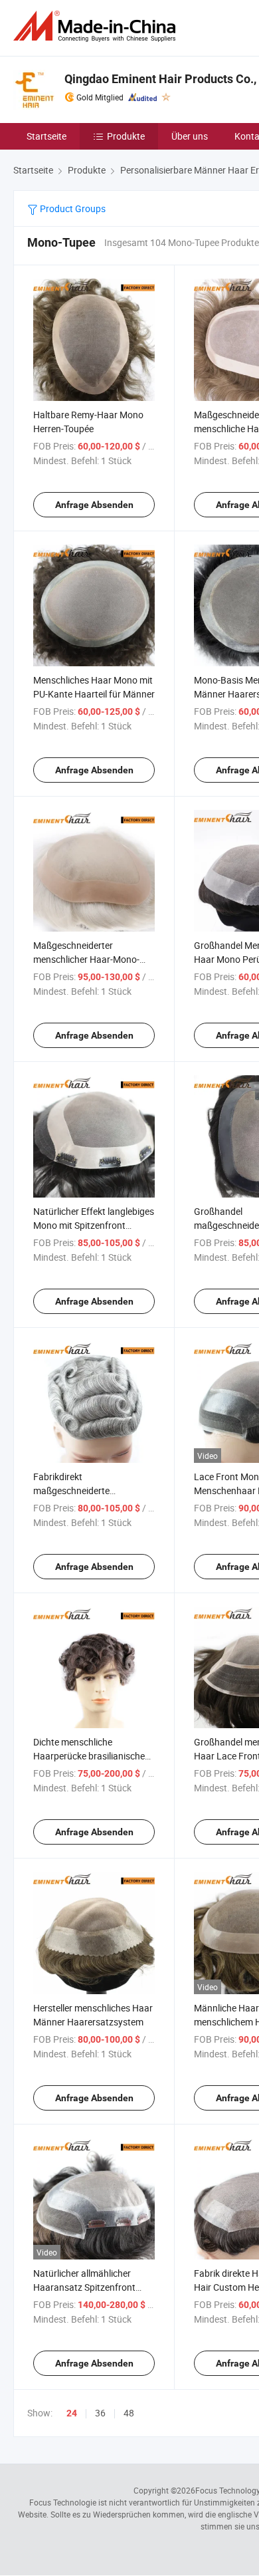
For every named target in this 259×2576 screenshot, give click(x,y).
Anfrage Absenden (94, 505)
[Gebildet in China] (97, 26)
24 (72, 2413)
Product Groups (72, 208)
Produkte (126, 136)
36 (100, 2413)
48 (129, 2413)
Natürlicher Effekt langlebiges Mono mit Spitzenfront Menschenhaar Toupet (94, 1225)
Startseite (46, 136)
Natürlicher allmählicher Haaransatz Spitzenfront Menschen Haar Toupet (84, 2287)
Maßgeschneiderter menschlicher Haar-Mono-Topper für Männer (86, 959)
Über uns (190, 136)
